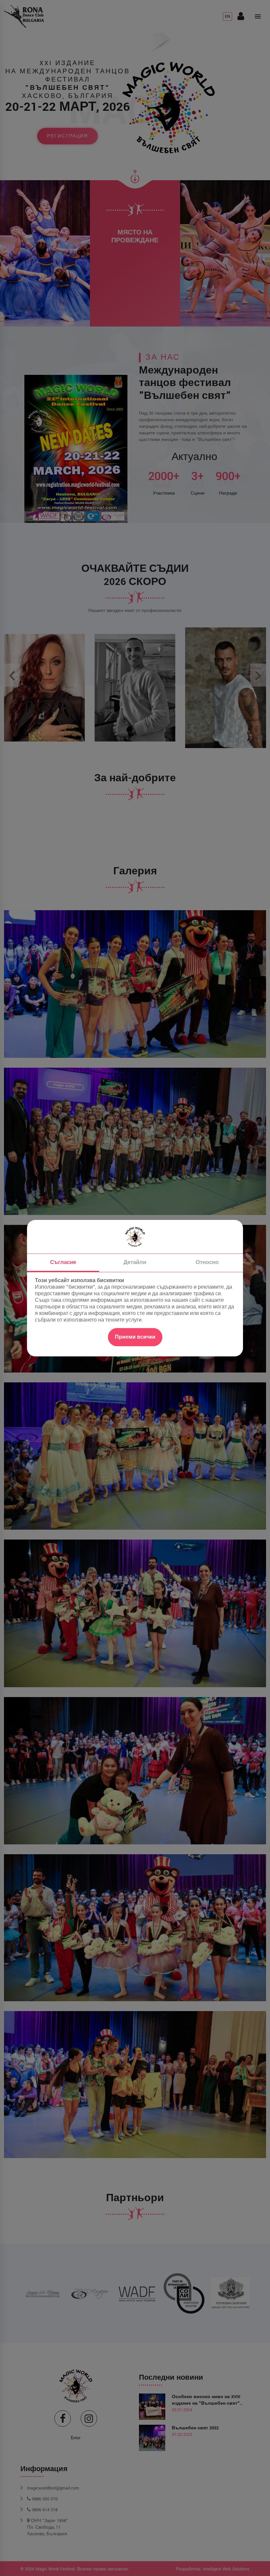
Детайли (135, 1262)
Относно (207, 1262)
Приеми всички (135, 1337)
